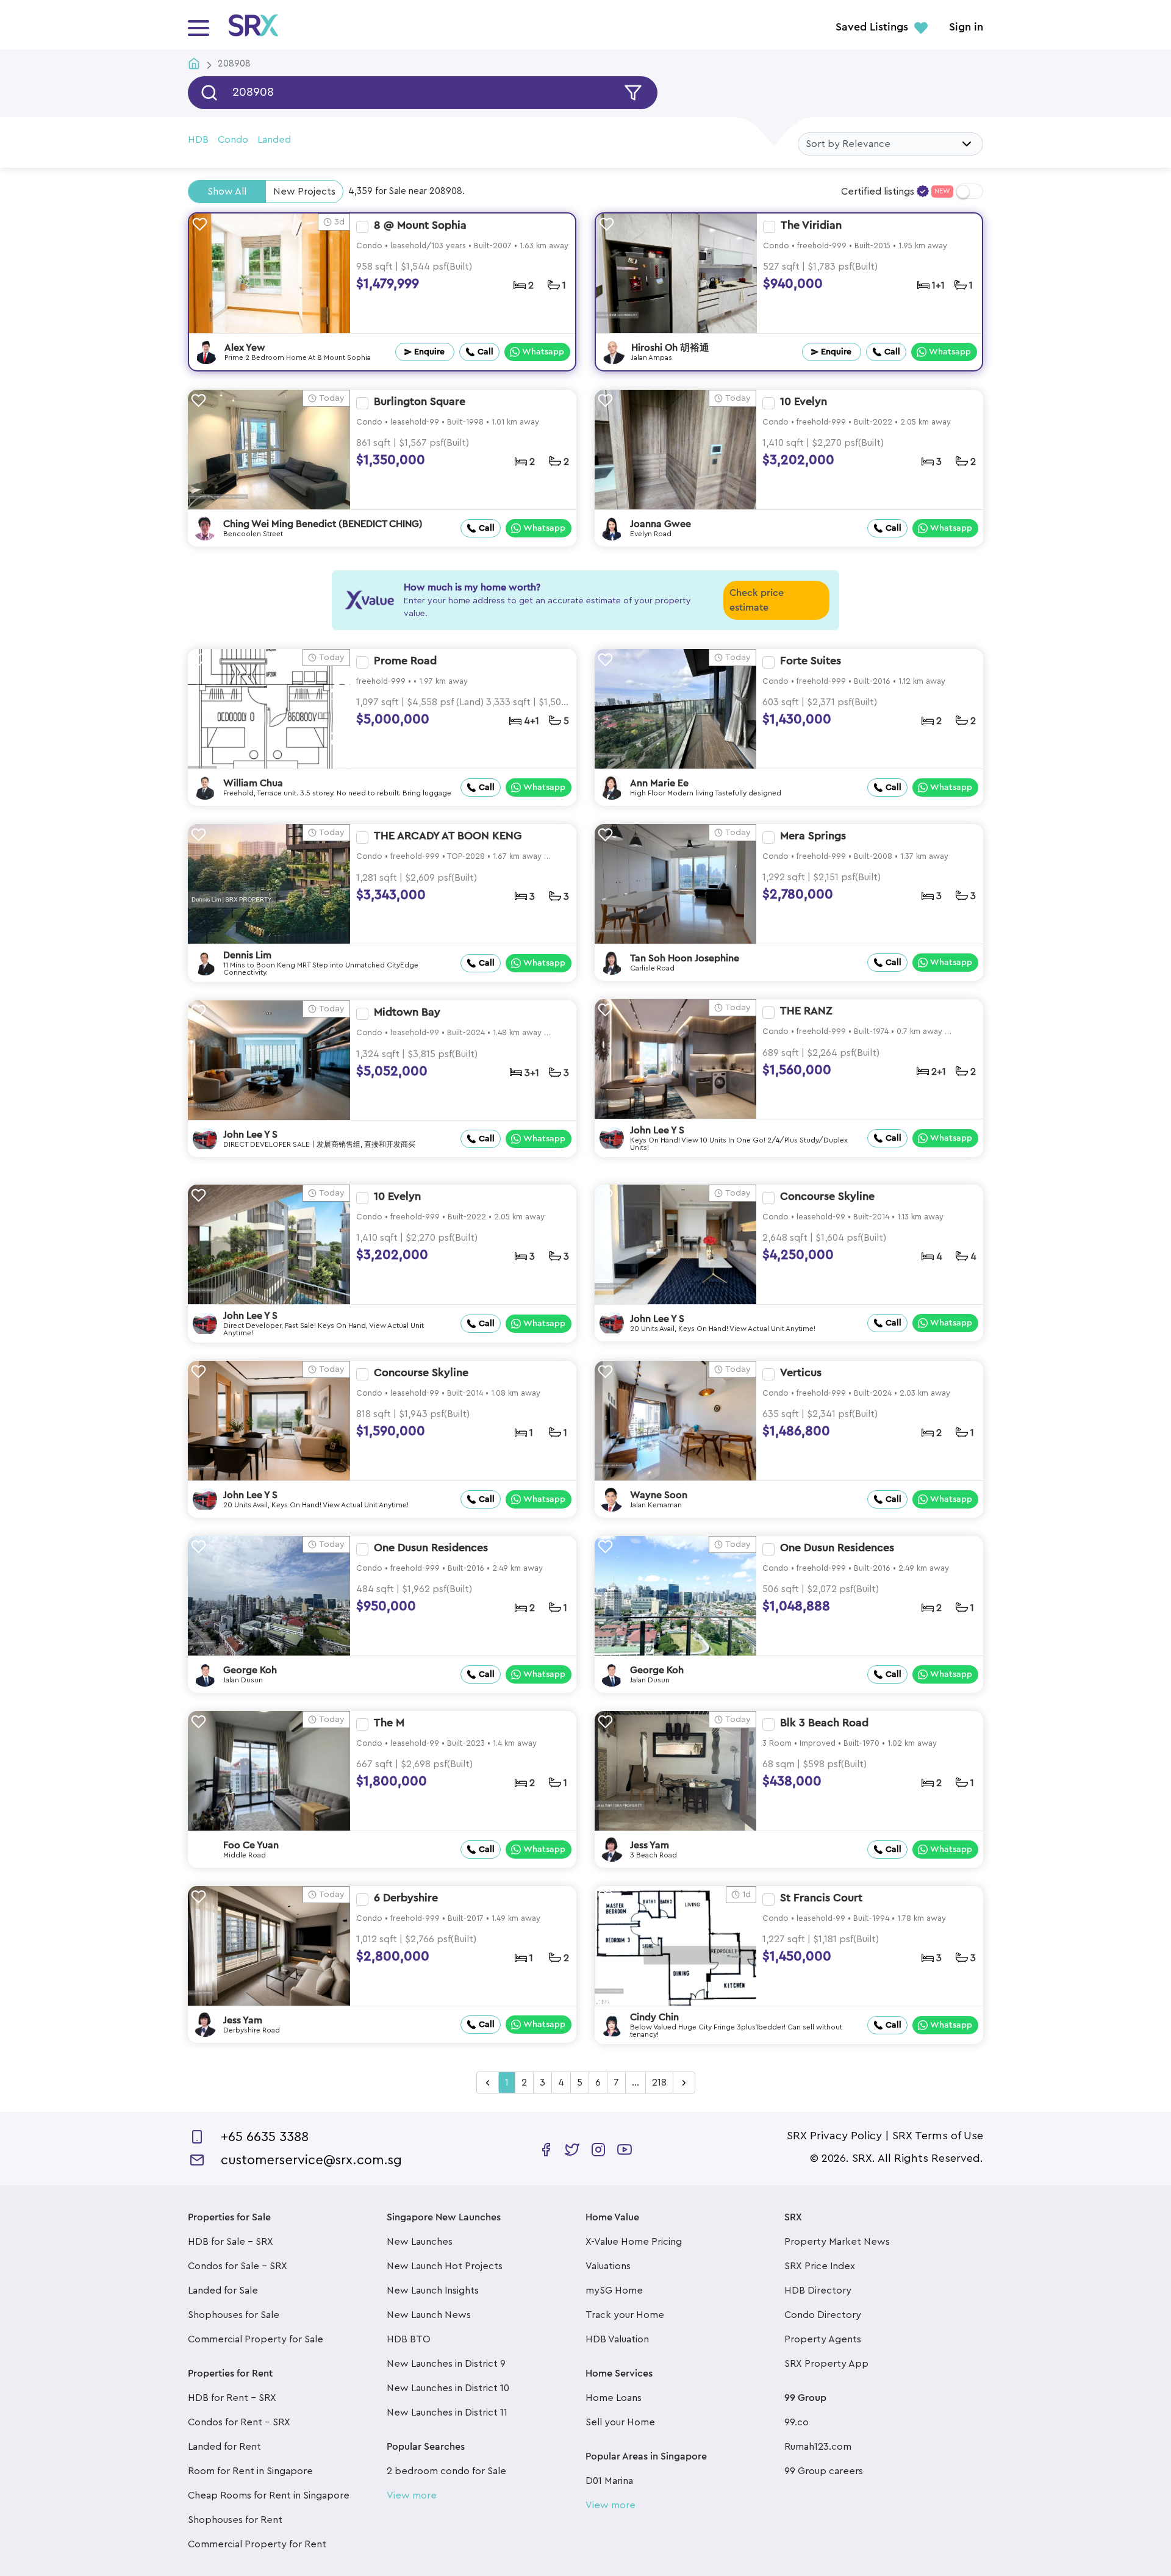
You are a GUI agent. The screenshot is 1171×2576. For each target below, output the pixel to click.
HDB (198, 140)
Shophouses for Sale (234, 2315)
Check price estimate (757, 600)
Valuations (608, 2266)
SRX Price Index (820, 2266)
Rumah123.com (818, 2447)
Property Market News (837, 2242)
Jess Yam (650, 1845)
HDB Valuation (617, 2339)
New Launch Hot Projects (445, 2266)
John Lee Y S (657, 1130)
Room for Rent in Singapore (250, 2471)
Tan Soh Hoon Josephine (685, 958)
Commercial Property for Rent (257, 2544)
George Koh (250, 1670)
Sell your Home (620, 2422)
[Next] (684, 2083)
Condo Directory (823, 2315)
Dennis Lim (247, 955)
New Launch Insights (433, 2291)
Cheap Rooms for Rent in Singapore (269, 2495)
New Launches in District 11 (447, 2413)
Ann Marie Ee (659, 783)
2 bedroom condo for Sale (446, 2471)
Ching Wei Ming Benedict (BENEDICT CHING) (323, 524)
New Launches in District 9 (446, 2364)
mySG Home (614, 2291)
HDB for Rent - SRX (232, 2398)
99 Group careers (824, 2471)
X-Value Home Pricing (634, 2242)
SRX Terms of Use (938, 2136)
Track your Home (625, 2315)
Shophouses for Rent (235, 2520)
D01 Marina (609, 2481)
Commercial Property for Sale (256, 2339)
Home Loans (614, 2398)
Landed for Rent (224, 2447)
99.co (797, 2422)
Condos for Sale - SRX (238, 2266)
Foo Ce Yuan (251, 1845)
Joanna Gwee (661, 524)
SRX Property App (826, 2364)
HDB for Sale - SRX (231, 2242)
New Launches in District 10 (448, 2388)
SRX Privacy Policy (834, 2136)
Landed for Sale (223, 2291)
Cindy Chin (654, 2017)
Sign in (966, 27)
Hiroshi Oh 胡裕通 (670, 348)
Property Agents (823, 2339)
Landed (274, 140)
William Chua (253, 783)
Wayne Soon (659, 1495)
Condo (233, 140)
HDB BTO (409, 2339)
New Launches (420, 2242)
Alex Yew (245, 348)
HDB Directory (818, 2291)
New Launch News (429, 2315)
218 (659, 2083)
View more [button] (412, 2495)
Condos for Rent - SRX (239, 2422)
